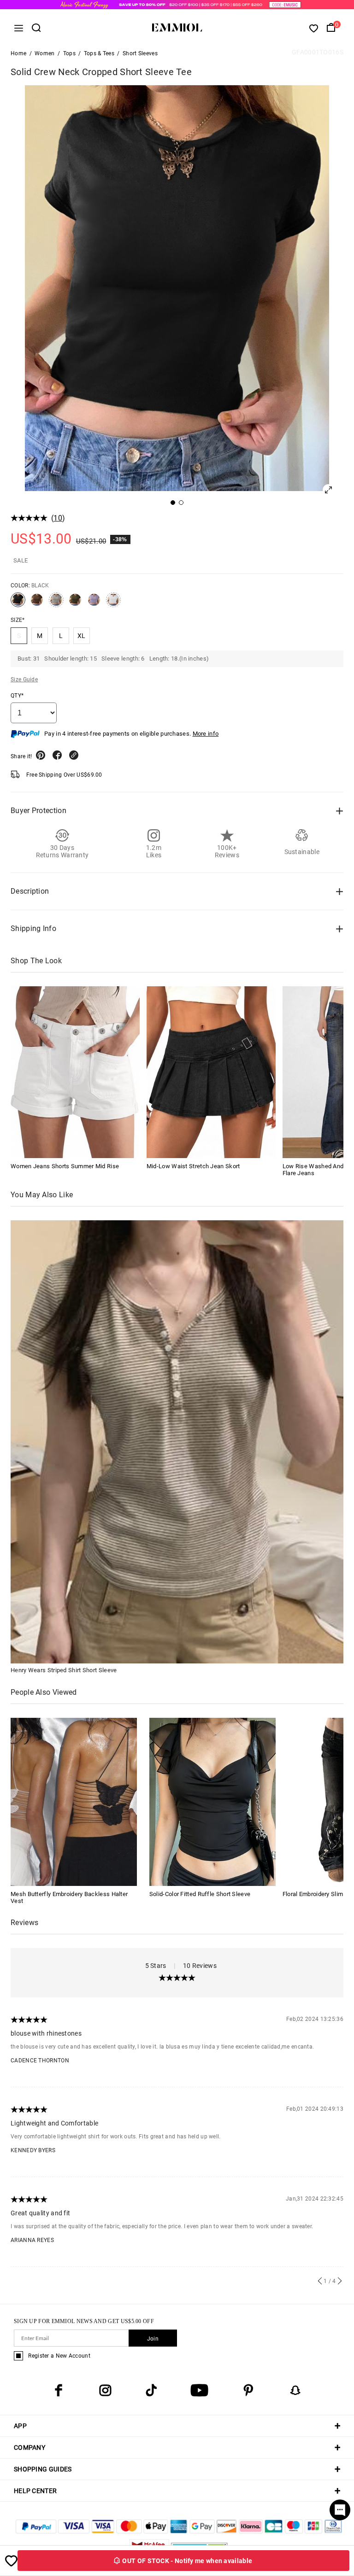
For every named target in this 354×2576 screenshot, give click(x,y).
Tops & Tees (99, 53)
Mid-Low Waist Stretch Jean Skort (193, 1166)
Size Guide (24, 679)
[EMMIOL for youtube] (199, 2390)
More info (206, 734)
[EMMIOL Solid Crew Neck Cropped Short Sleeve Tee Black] (18, 603)
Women (45, 53)
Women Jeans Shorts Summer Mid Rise (65, 1166)
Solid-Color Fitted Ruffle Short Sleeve (200, 1894)
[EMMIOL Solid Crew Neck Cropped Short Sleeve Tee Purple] (94, 603)
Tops (69, 53)
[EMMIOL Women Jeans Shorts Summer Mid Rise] (75, 1072)
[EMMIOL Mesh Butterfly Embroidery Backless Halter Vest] (74, 1801)
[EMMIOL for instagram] (105, 2390)
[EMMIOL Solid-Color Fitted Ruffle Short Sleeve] (212, 1801)
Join (153, 2339)
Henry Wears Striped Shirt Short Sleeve (64, 1670)
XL (82, 636)
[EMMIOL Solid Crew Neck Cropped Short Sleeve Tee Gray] (56, 603)
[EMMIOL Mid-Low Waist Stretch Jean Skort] (211, 1072)
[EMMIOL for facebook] (59, 2390)
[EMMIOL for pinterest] (248, 2390)
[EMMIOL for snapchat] (295, 2390)
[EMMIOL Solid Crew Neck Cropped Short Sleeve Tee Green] (75, 603)
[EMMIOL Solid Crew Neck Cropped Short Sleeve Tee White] (113, 603)
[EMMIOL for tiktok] (151, 2390)
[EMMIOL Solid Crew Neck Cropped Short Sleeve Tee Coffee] (37, 603)
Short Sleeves (140, 53)
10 (58, 518)
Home (18, 53)
